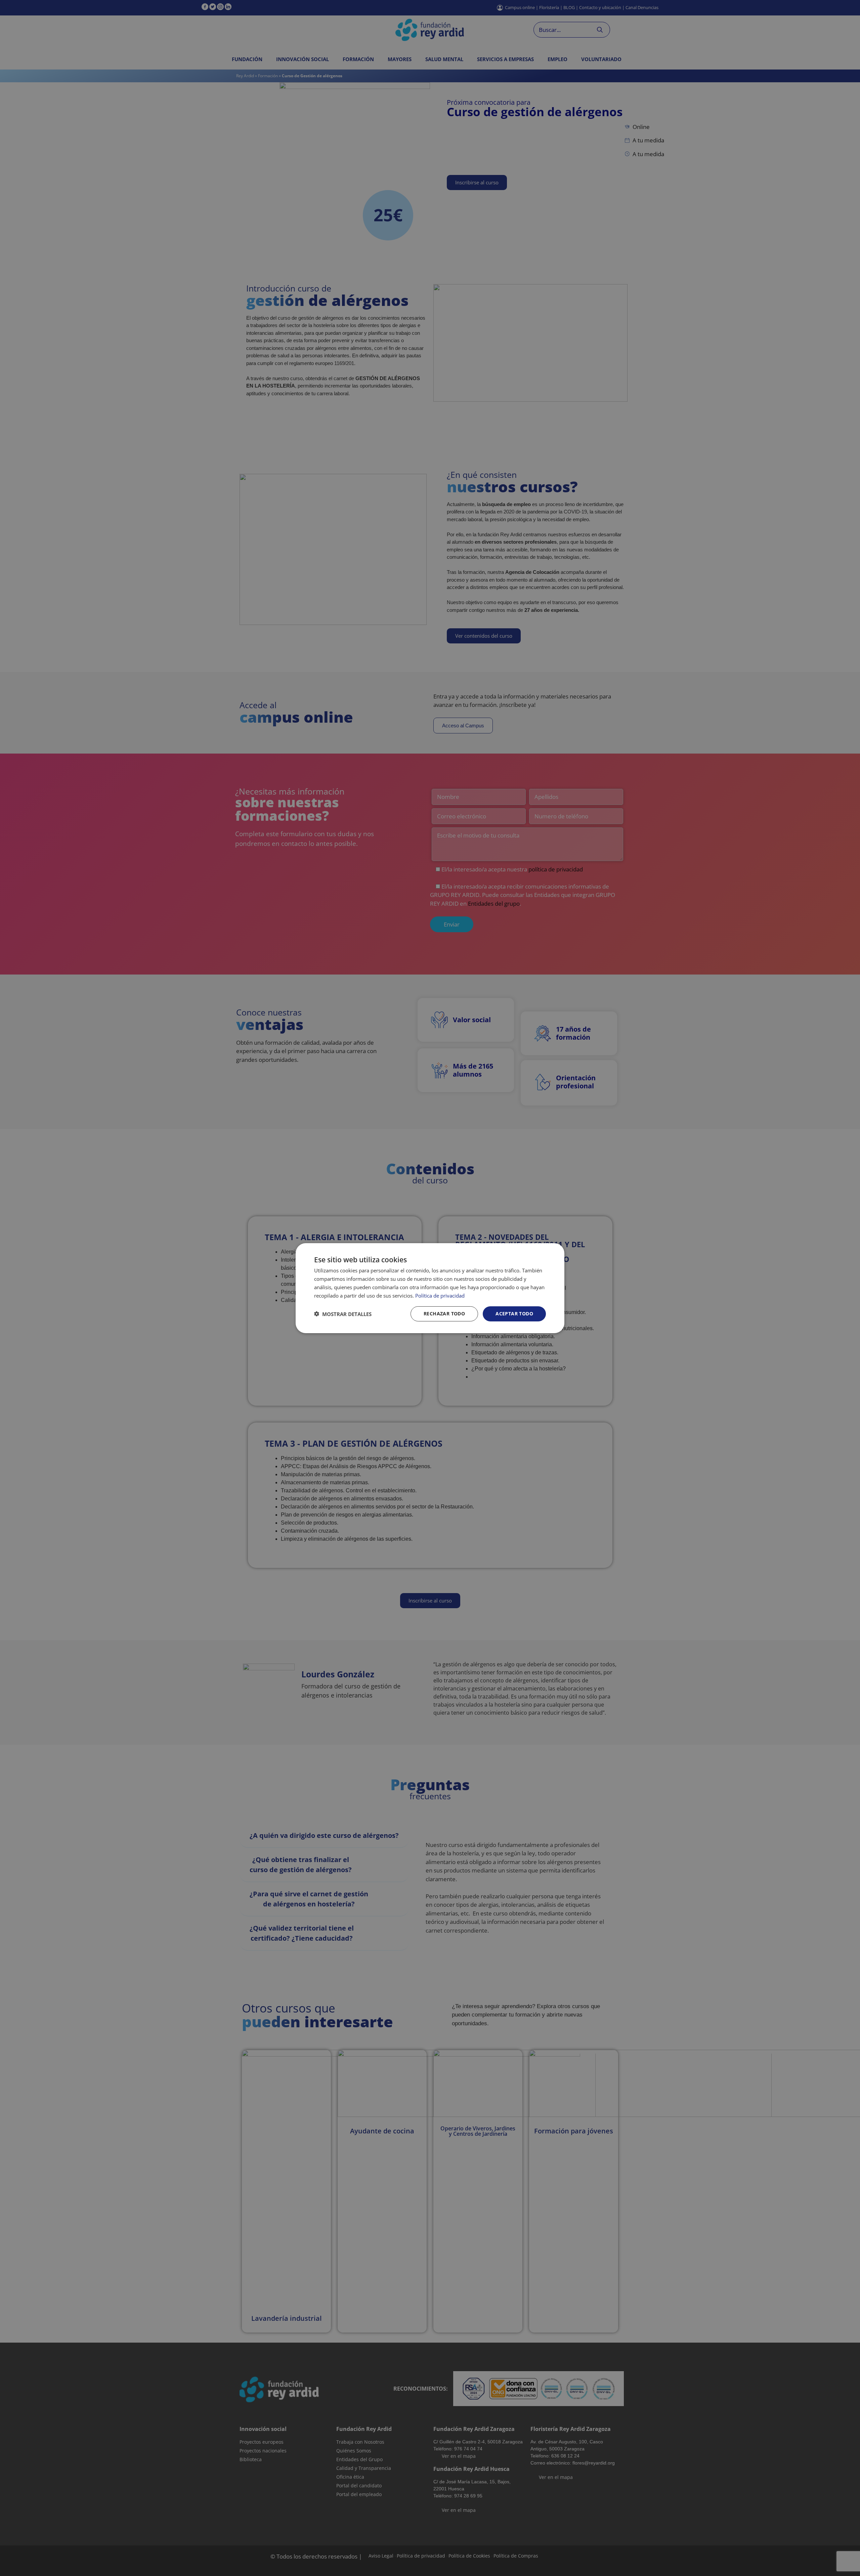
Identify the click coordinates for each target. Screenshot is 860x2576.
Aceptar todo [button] (514, 1314)
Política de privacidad (440, 1295)
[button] (343, 1314)
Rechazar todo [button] (444, 1314)
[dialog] (430, 1288)
